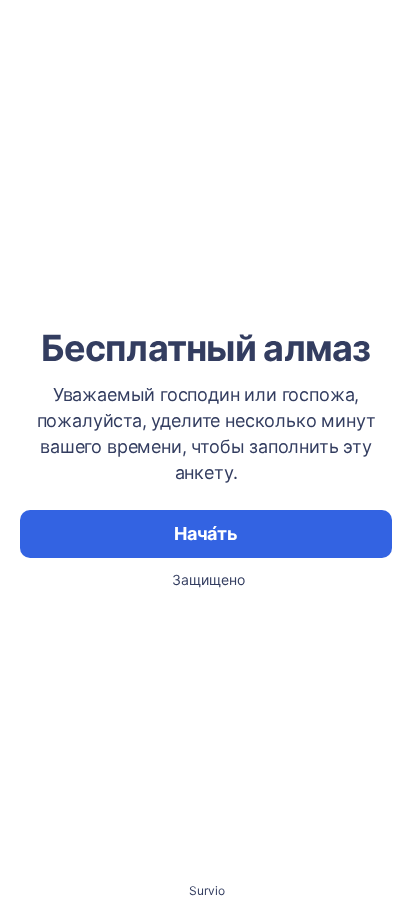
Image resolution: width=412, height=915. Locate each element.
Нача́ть (206, 533)
